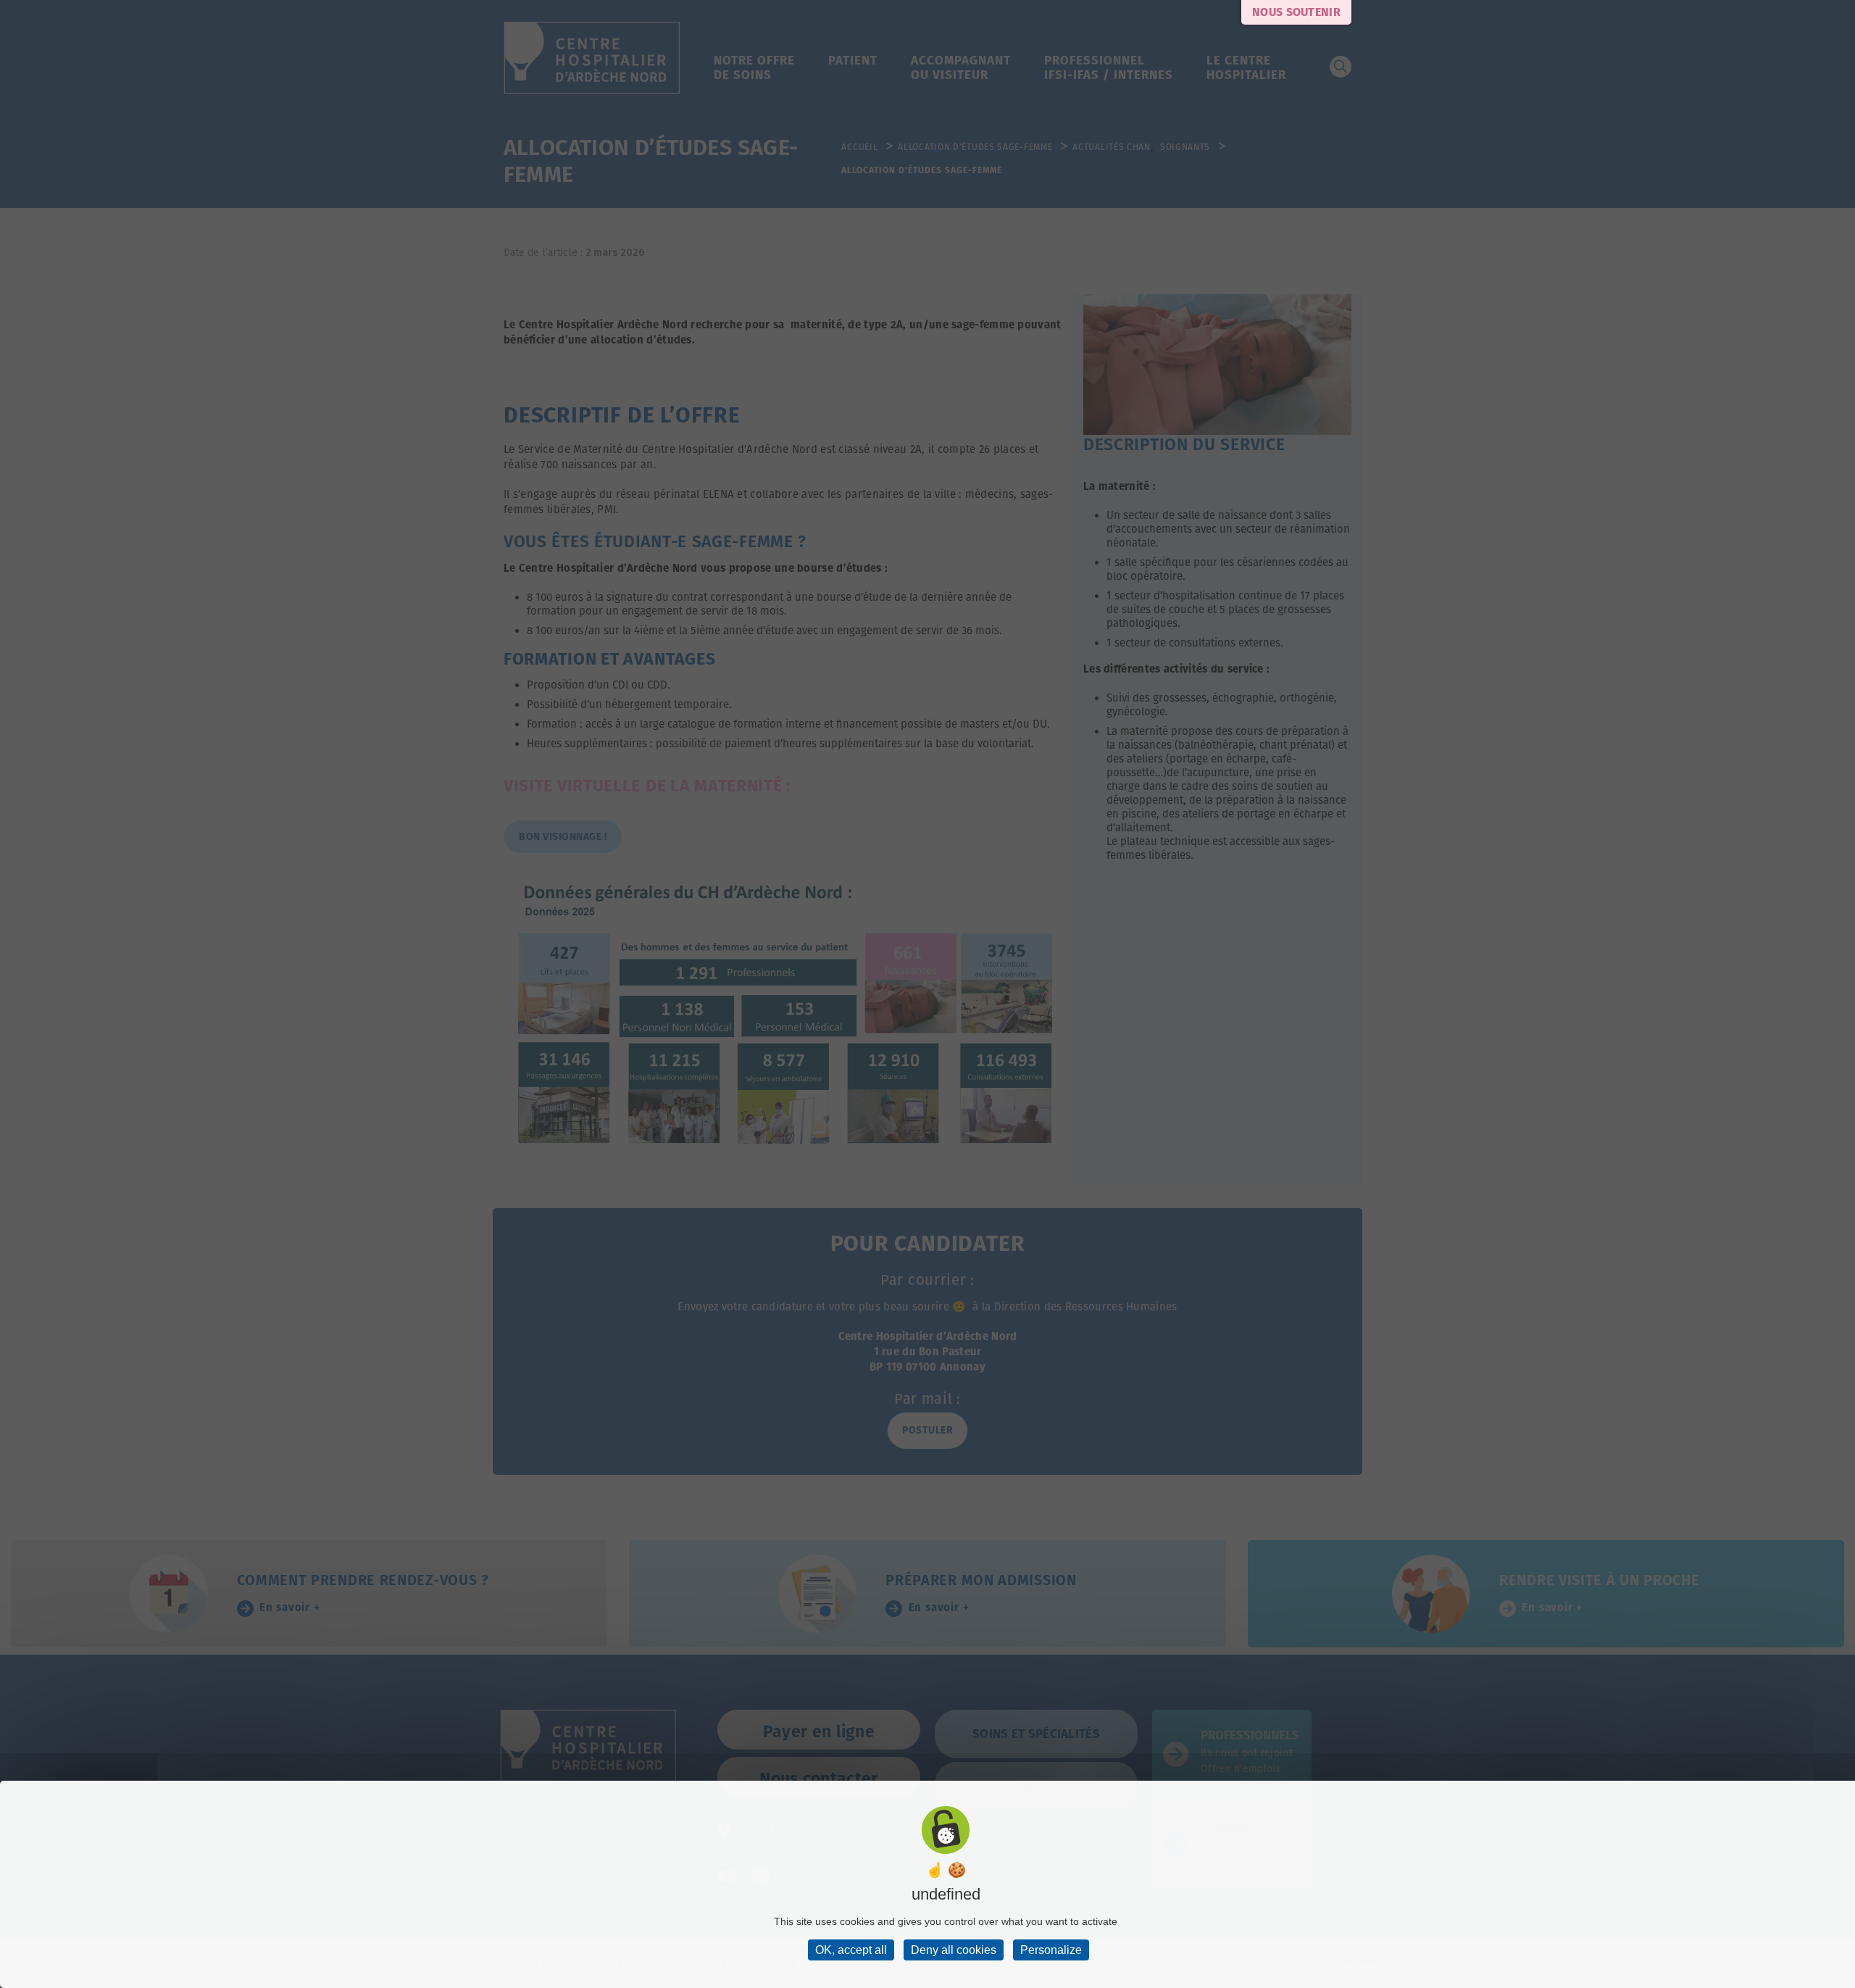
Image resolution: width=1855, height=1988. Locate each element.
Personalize (1051, 1950)
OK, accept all (851, 1950)
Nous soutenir (1296, 12)
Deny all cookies (954, 1950)
